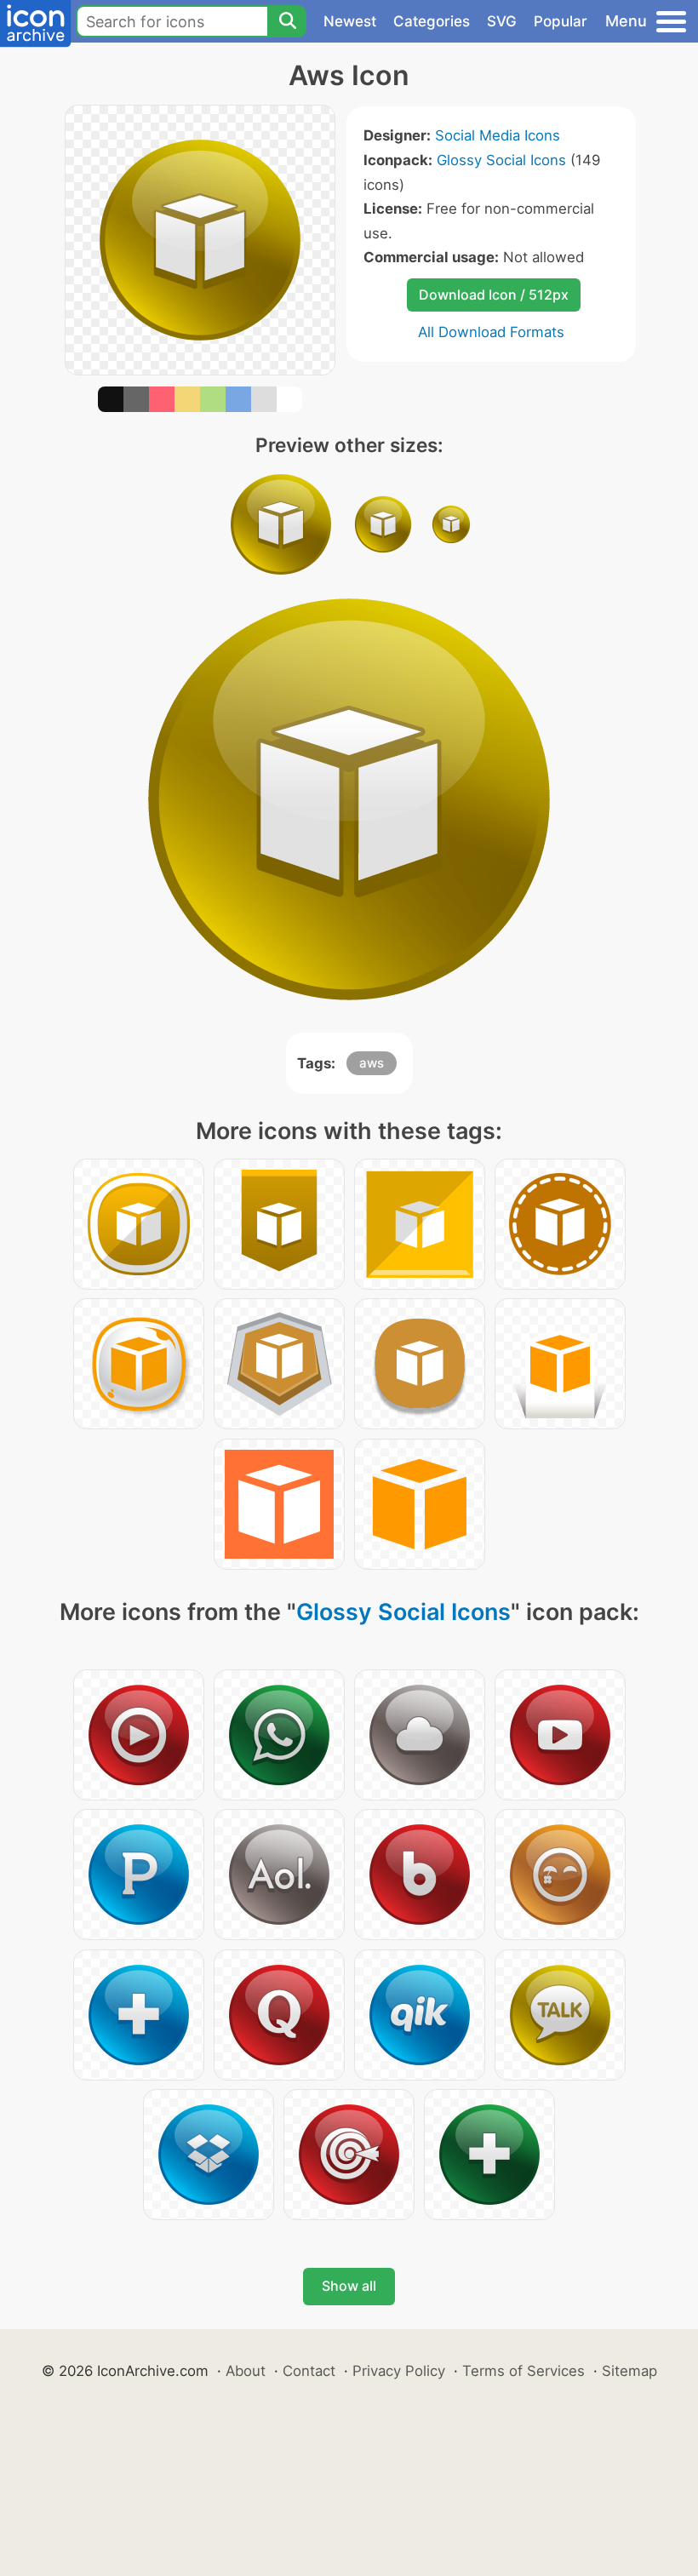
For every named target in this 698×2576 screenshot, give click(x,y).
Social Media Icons (498, 135)
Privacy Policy (399, 2371)
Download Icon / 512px (494, 295)
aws (372, 1063)
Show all (349, 2286)
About (246, 2371)
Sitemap (629, 2371)
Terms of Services (523, 2371)
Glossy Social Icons (501, 160)
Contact (309, 2371)
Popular (561, 21)
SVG (502, 21)
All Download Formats (491, 332)
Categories (432, 21)
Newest (350, 21)
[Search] (287, 21)
